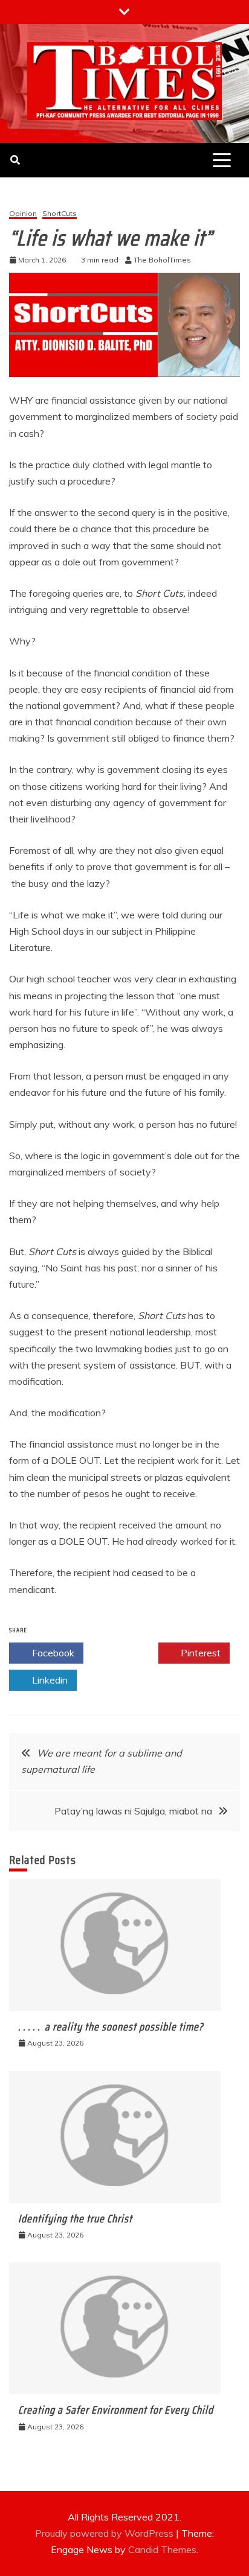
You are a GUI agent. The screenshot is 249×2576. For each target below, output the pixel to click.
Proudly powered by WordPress (105, 2533)
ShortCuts (60, 214)
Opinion (23, 214)
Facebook (52, 1653)
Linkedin (49, 1680)
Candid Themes (162, 2549)
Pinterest (199, 1653)
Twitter (127, 1653)
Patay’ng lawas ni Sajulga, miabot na (133, 1811)
